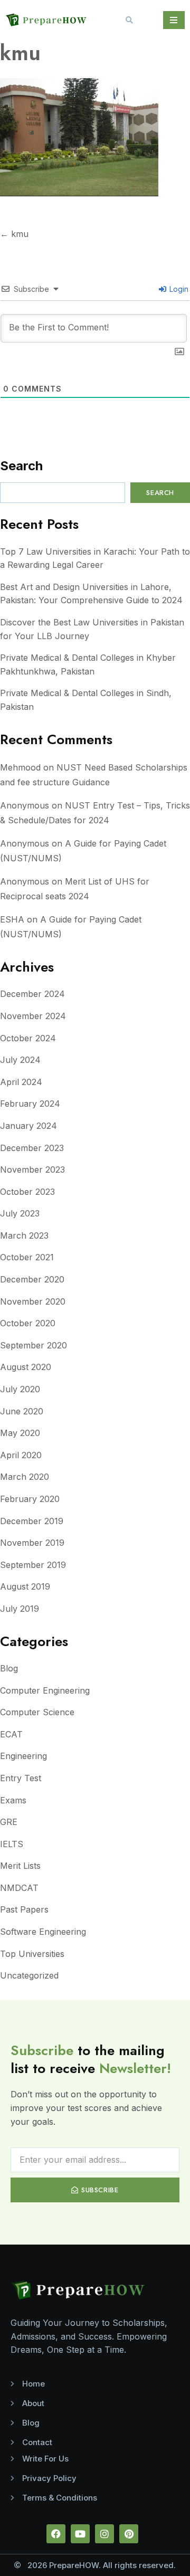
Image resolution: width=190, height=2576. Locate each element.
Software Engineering (43, 1932)
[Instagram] (104, 2534)
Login (178, 289)
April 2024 (21, 1082)
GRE (9, 1822)
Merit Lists (20, 1866)
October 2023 (27, 1192)
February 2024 (30, 1104)
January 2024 (28, 1126)
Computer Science (37, 1712)
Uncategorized (29, 1975)
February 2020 (30, 1499)
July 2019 (20, 1609)
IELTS (12, 1844)
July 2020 (20, 1389)
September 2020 (34, 1345)
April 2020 (21, 1455)
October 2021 (27, 1257)
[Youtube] (80, 2534)
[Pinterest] (129, 2534)
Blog (9, 1668)
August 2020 (26, 1367)
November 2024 (33, 1016)
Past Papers (24, 1909)
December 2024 (32, 994)
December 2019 (32, 1521)
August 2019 (25, 1586)
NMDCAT (19, 1888)
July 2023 (20, 1213)
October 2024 (28, 1038)
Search (21, 466)
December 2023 (32, 1148)
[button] (129, 20)
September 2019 (33, 1565)
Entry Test (21, 1778)
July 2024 (20, 1060)
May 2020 (20, 1433)
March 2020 (25, 1477)
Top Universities (32, 1954)
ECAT (11, 1734)
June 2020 (22, 1411)
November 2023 (32, 1170)
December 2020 (32, 1279)
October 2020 (28, 1323)
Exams (13, 1800)
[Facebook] (56, 2534)
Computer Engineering (45, 1690)
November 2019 (32, 1543)
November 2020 (33, 1301)
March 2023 (24, 1235)
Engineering (23, 1756)
